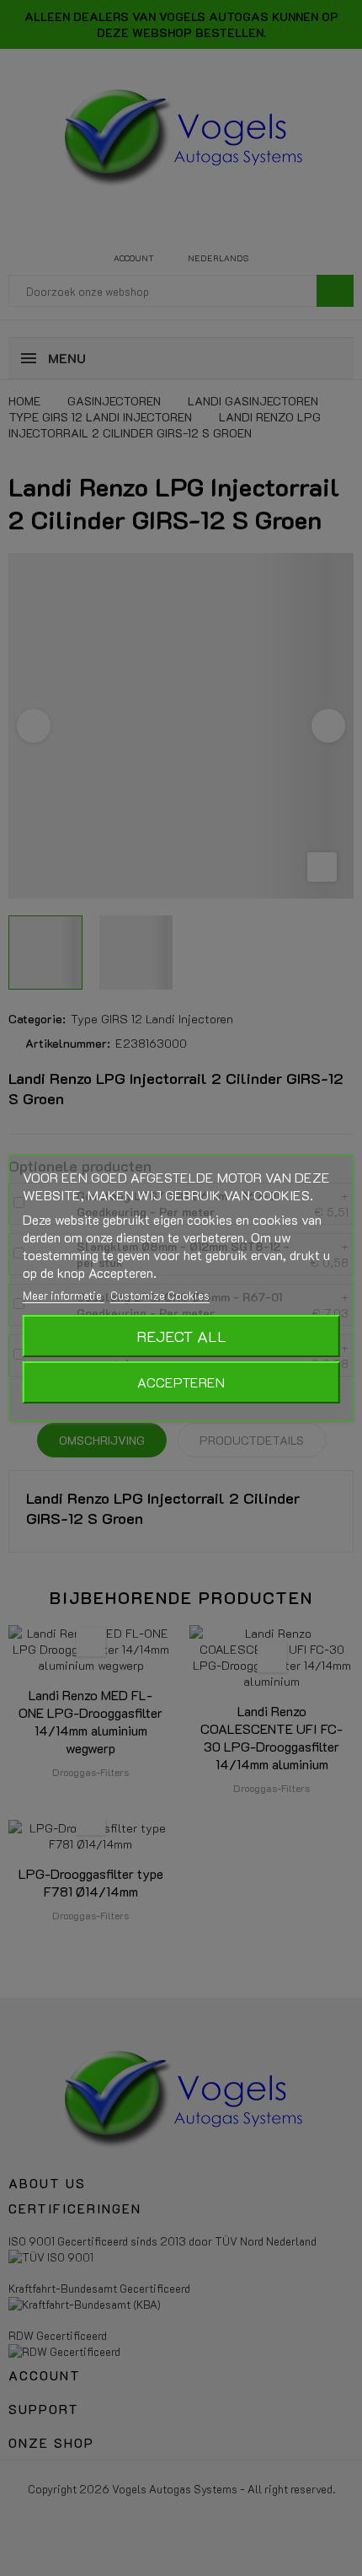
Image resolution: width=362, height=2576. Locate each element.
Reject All (181, 1336)
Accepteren (181, 1382)
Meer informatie (64, 1295)
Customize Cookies (160, 1295)
